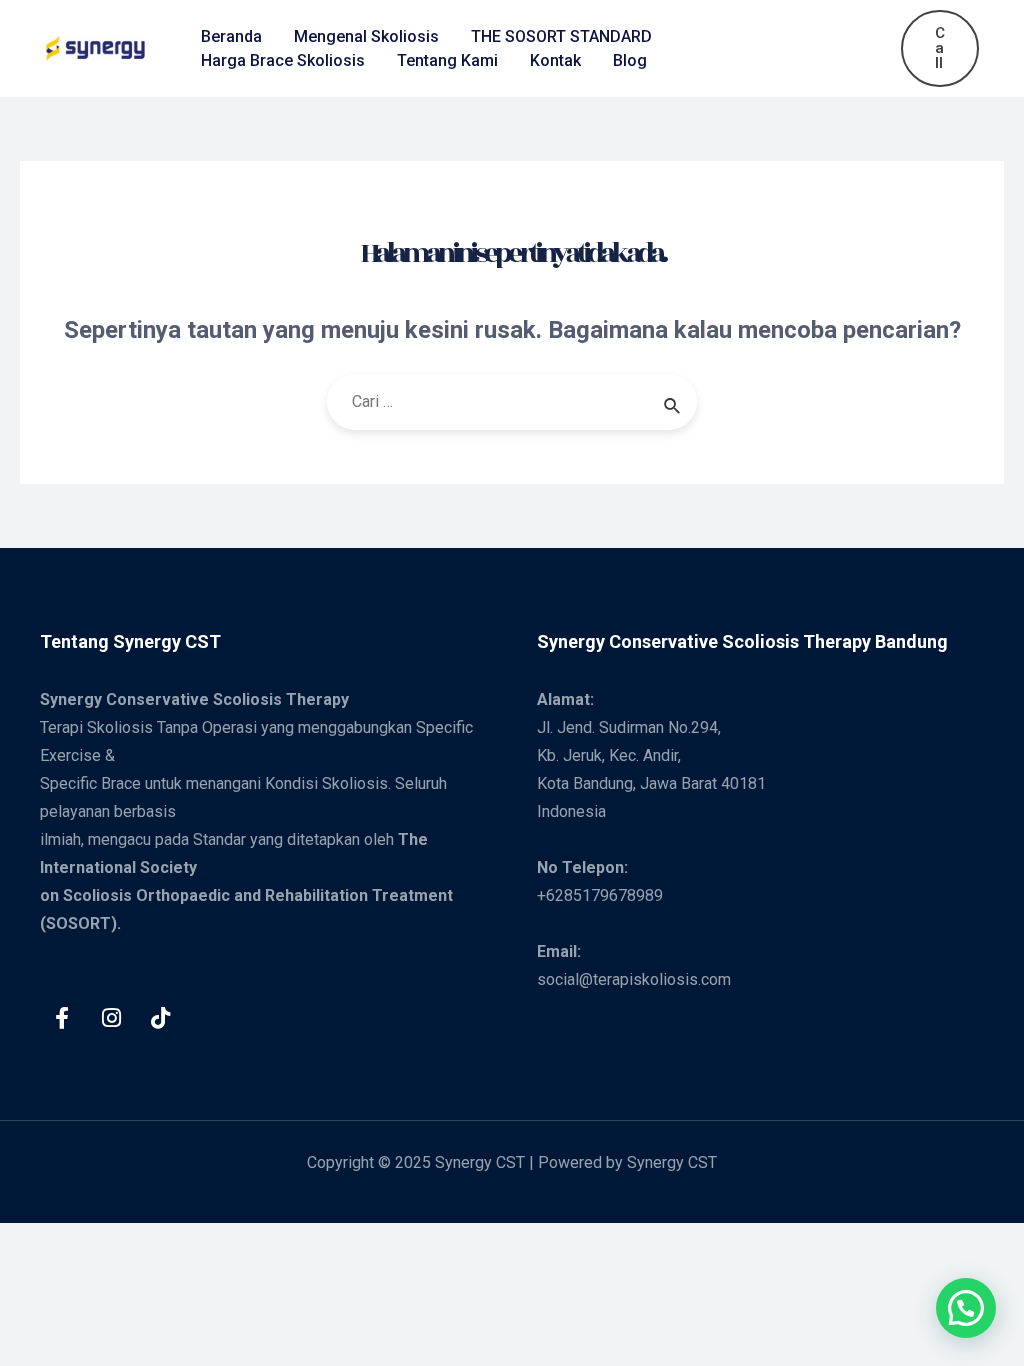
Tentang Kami (447, 60)
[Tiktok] (160, 1018)
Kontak (555, 60)
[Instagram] (111, 1018)
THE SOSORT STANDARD (561, 36)
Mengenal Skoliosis (366, 36)
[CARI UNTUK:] (512, 402)
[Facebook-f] (62, 1018)
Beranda (231, 36)
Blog (630, 60)
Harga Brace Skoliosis (283, 60)
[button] (966, 1308)
